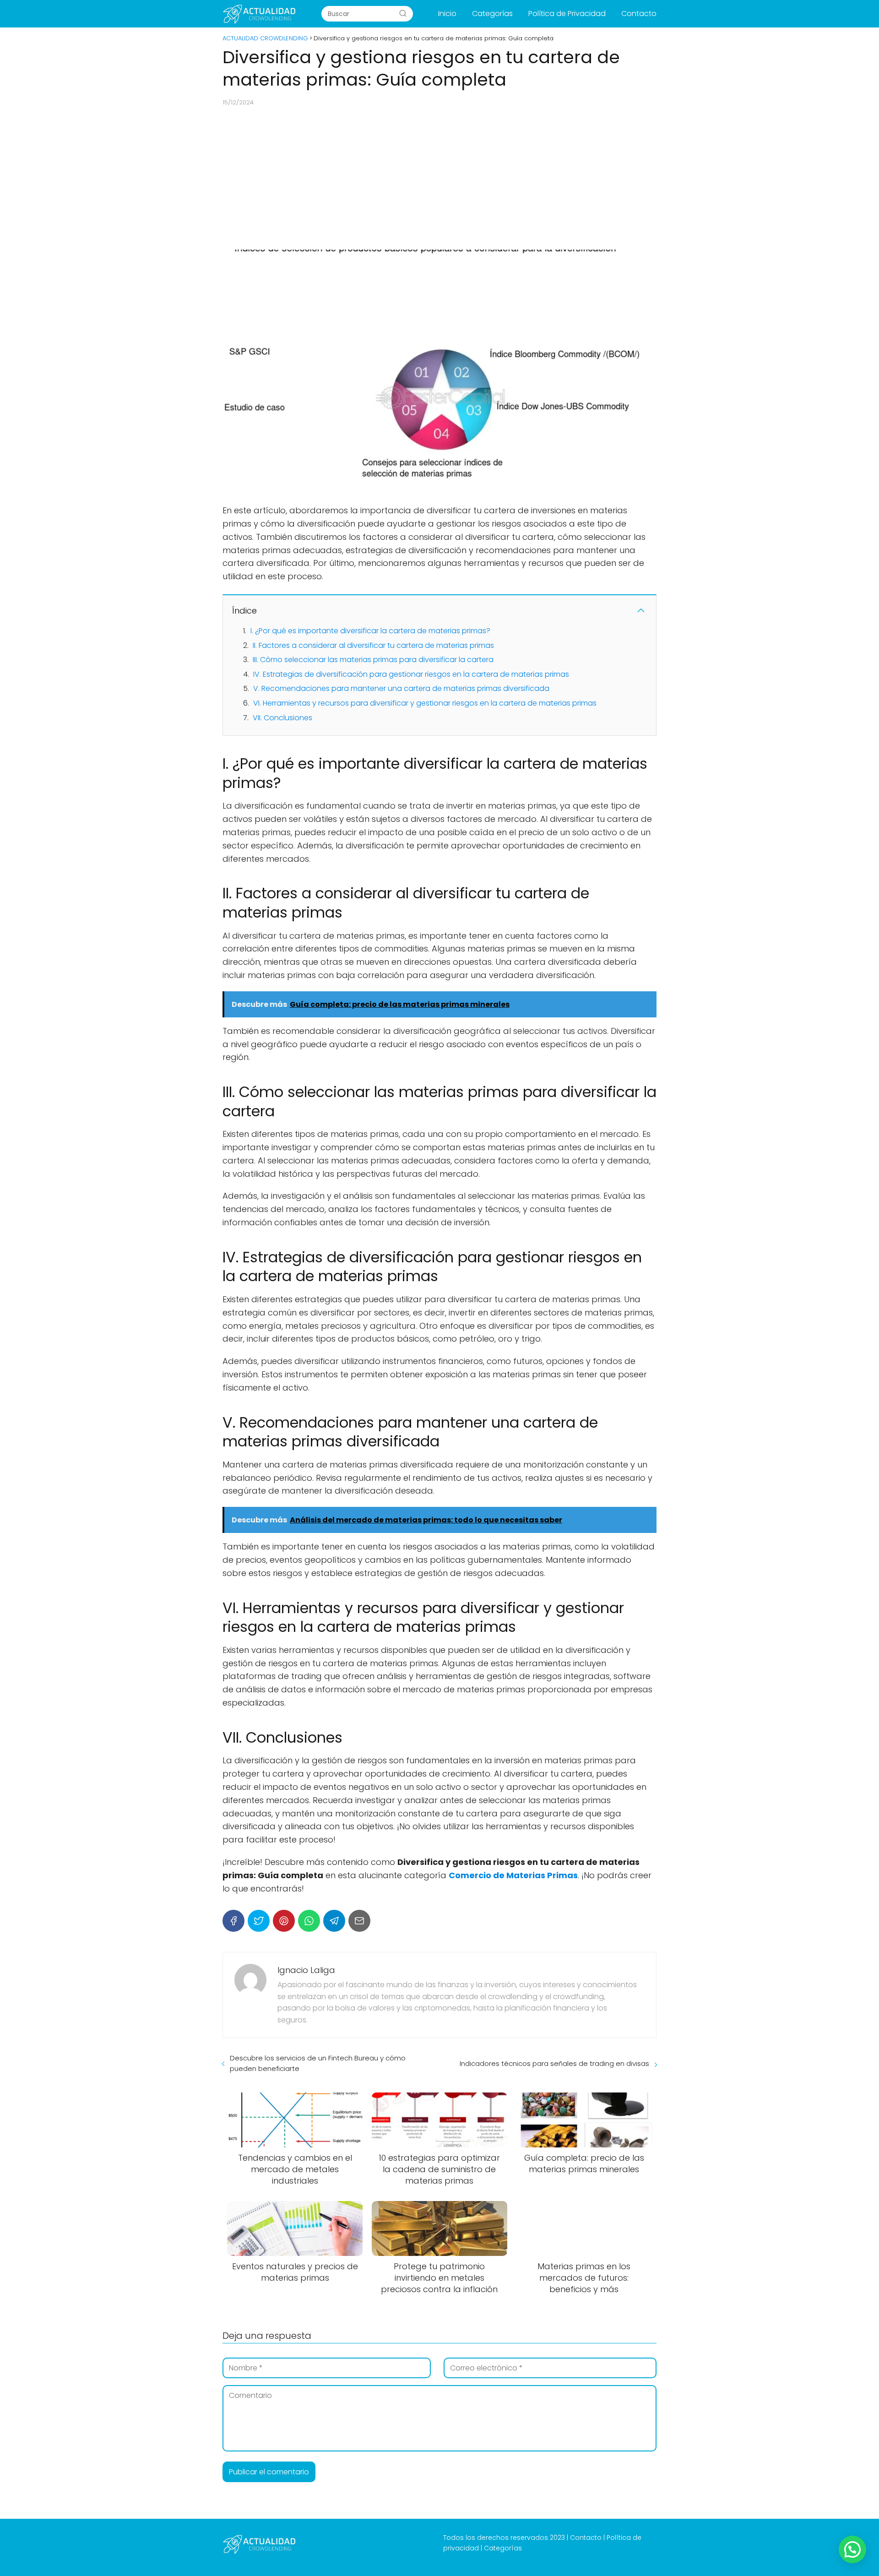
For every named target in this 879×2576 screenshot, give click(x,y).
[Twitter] (259, 1921)
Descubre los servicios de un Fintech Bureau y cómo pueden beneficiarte (318, 2063)
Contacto (639, 14)
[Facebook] (233, 1921)
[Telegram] (334, 1921)
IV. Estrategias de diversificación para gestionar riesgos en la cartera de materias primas (411, 674)
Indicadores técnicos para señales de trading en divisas (554, 2063)
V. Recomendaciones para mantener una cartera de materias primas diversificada (401, 688)
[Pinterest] (284, 1921)
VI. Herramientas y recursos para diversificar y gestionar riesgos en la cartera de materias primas (425, 703)
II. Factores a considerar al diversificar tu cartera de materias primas (373, 645)
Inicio (447, 14)
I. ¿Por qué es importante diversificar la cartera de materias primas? (370, 631)
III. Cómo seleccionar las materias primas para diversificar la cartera (373, 660)
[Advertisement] (439, 178)
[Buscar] (403, 13)
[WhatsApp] (309, 1921)
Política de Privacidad (567, 14)
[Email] (359, 1921)
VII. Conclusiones (282, 718)
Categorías (492, 14)
